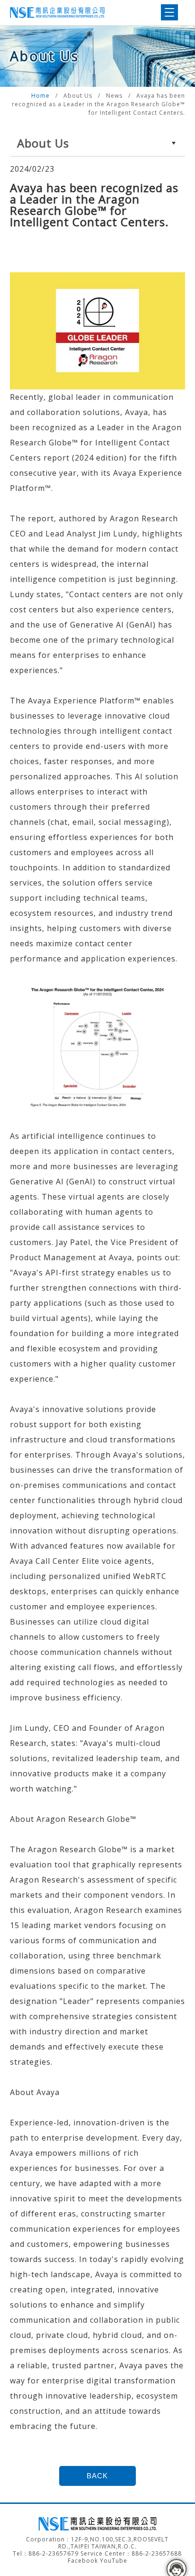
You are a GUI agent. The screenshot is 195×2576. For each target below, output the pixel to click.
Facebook (83, 2561)
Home (41, 96)
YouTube (114, 2561)
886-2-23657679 (53, 2553)
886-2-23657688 (157, 2553)
